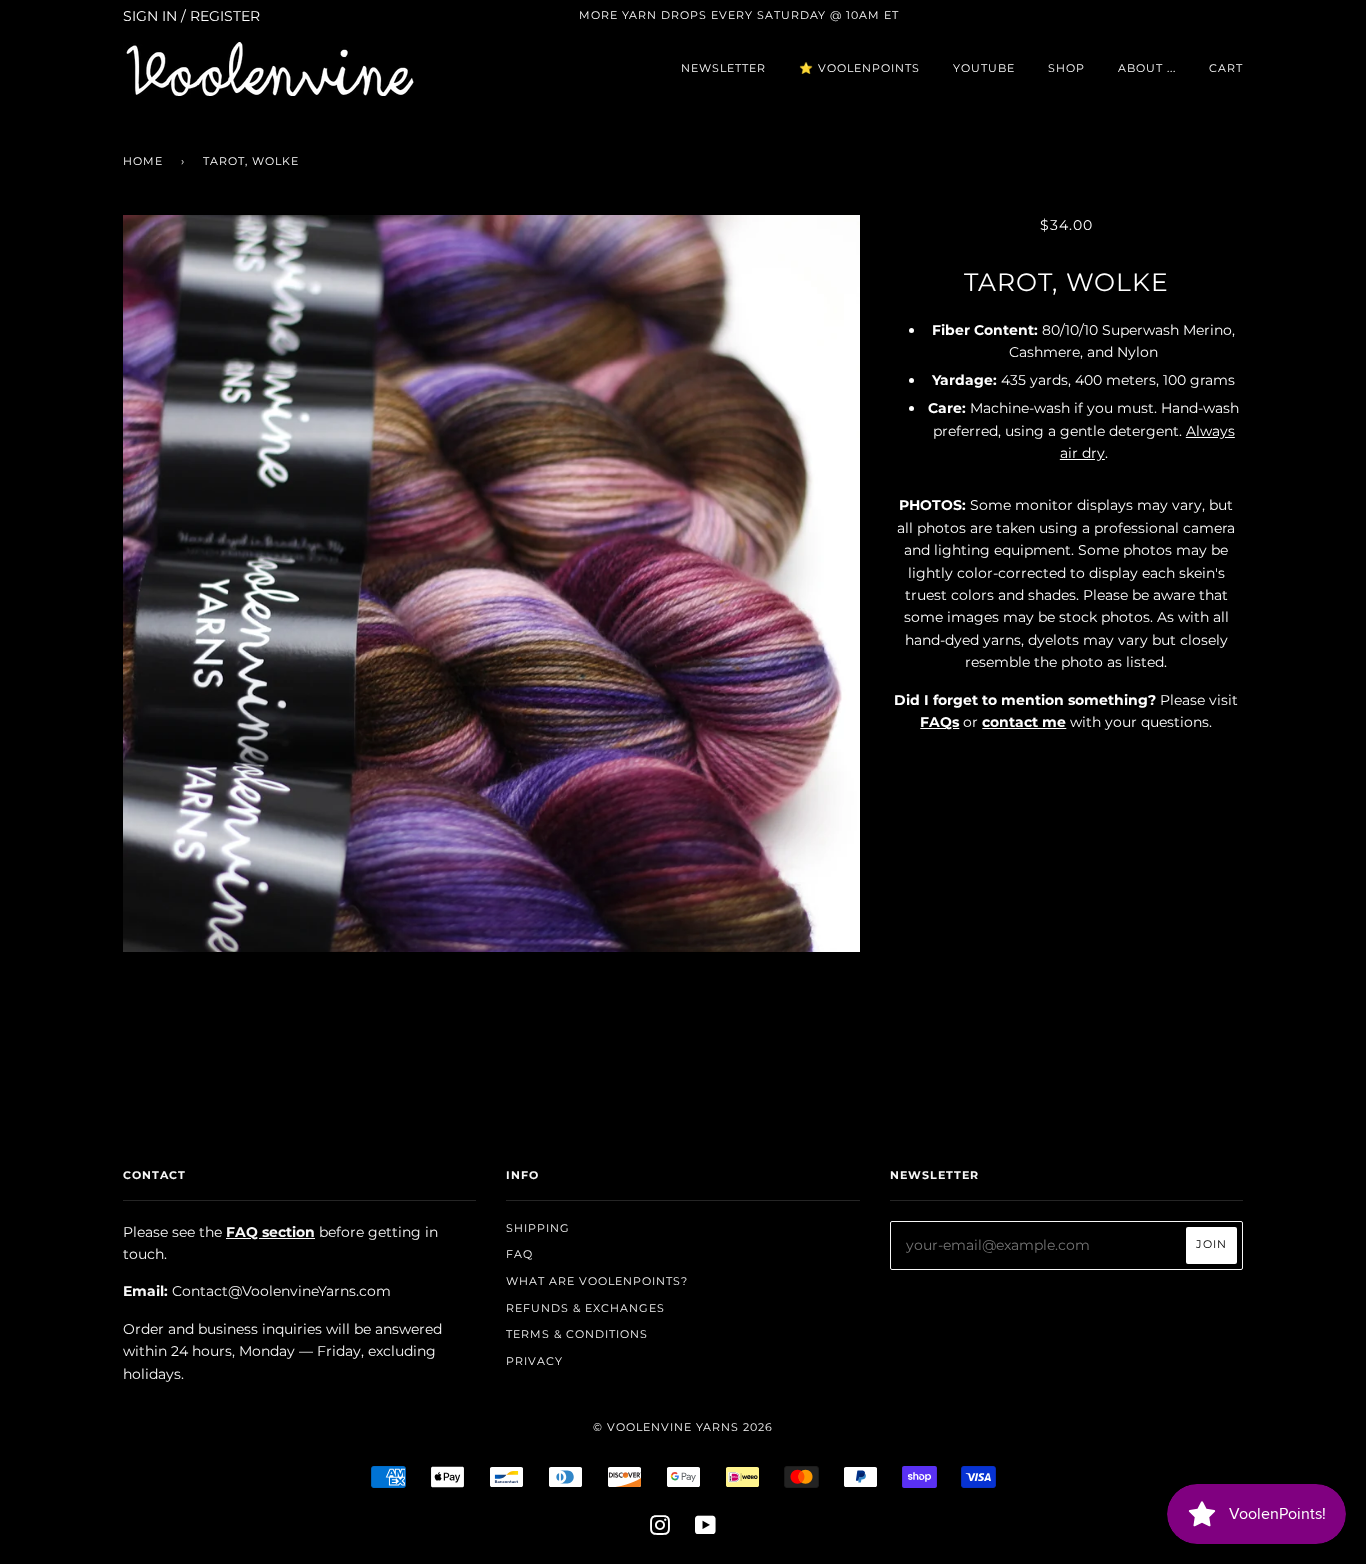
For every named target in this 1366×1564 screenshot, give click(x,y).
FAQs (939, 722)
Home (143, 161)
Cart (1226, 68)
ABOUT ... (1147, 68)
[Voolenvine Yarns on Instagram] (660, 1529)
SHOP (1066, 68)
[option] (491, 583)
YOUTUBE (984, 68)
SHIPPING (538, 1228)
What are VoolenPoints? (597, 1281)
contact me (1024, 722)
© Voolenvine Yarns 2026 (683, 1427)
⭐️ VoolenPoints (859, 68)
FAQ (519, 1254)
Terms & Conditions (577, 1334)
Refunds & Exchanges (585, 1308)
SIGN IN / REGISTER (191, 16)
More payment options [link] (1066, 975)
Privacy (534, 1361)
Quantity (1066, 764)
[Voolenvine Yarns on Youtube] (706, 1529)
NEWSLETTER (723, 68)
